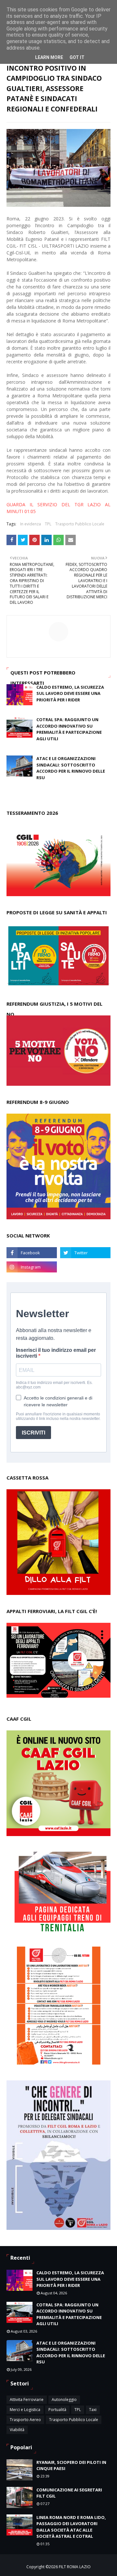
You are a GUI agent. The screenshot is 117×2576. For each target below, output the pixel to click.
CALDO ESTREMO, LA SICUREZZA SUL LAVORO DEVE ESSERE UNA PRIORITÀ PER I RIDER (70, 693)
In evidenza (31, 524)
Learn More (49, 57)
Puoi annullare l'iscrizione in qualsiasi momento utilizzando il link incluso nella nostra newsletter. (58, 1416)
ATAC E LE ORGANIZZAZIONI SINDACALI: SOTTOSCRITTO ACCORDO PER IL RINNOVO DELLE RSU (71, 768)
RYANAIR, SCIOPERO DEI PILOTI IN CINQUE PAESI (71, 2465)
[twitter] (85, 1253)
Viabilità (17, 2430)
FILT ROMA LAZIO (75, 2567)
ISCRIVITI (33, 1433)
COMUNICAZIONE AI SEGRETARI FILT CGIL (69, 2493)
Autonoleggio (64, 2400)
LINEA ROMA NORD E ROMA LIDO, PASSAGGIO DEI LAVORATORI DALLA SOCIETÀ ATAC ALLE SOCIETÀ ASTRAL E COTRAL (71, 2527)
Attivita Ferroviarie (27, 2400)
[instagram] (32, 1267)
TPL (48, 524)
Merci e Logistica (25, 2410)
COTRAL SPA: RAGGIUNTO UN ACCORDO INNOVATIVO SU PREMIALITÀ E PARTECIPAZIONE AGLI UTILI (69, 729)
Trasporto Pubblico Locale (80, 524)
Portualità (57, 2410)
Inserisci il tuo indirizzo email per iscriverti (56, 1353)
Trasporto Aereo (25, 2420)
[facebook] (32, 1253)
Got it (77, 57)
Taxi (93, 2410)
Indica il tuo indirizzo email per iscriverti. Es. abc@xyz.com (54, 1385)
